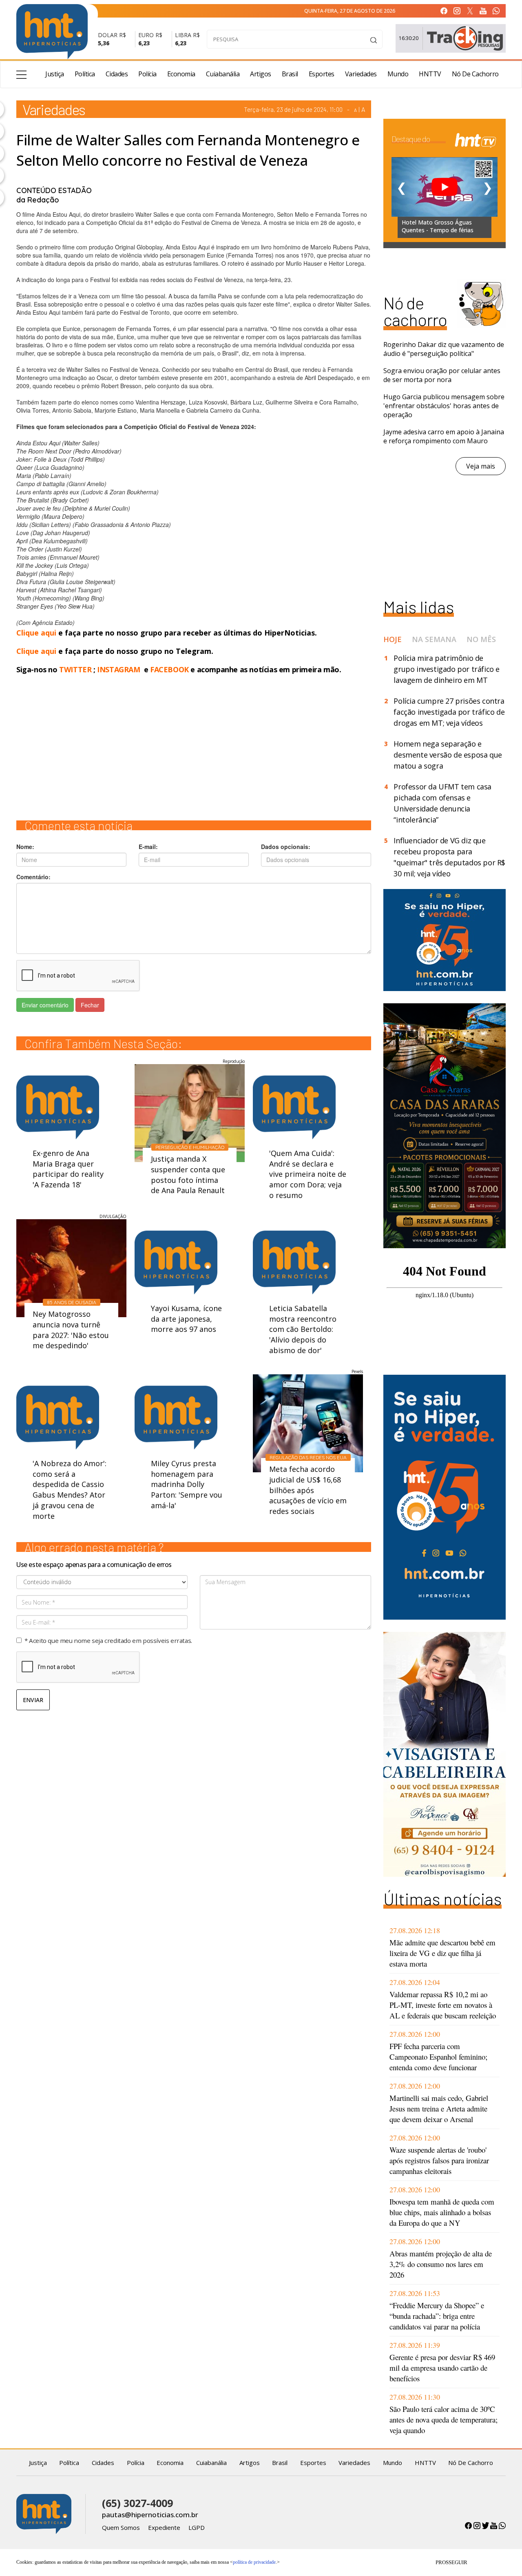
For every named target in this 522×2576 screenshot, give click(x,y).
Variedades (361, 74)
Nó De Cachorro (475, 74)
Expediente (164, 2527)
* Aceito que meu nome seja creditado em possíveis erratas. (108, 1640)
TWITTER (75, 669)
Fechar (90, 1005)
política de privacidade (254, 2562)
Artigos (261, 74)
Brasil (290, 74)
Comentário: (33, 877)
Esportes (322, 74)
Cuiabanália (223, 74)
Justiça (55, 74)
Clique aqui (37, 633)
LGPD (197, 2527)
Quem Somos (121, 2527)
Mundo (398, 74)
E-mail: (148, 847)
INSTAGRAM (118, 669)
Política (85, 74)
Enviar (33, 1700)
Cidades (117, 74)
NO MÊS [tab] (481, 639)
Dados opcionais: (286, 847)
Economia (181, 74)
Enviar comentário (45, 1005)
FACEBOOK (169, 669)
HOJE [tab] (393, 639)
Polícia (147, 74)
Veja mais (481, 466)
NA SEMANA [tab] (434, 639)
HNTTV (430, 74)
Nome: (25, 847)
